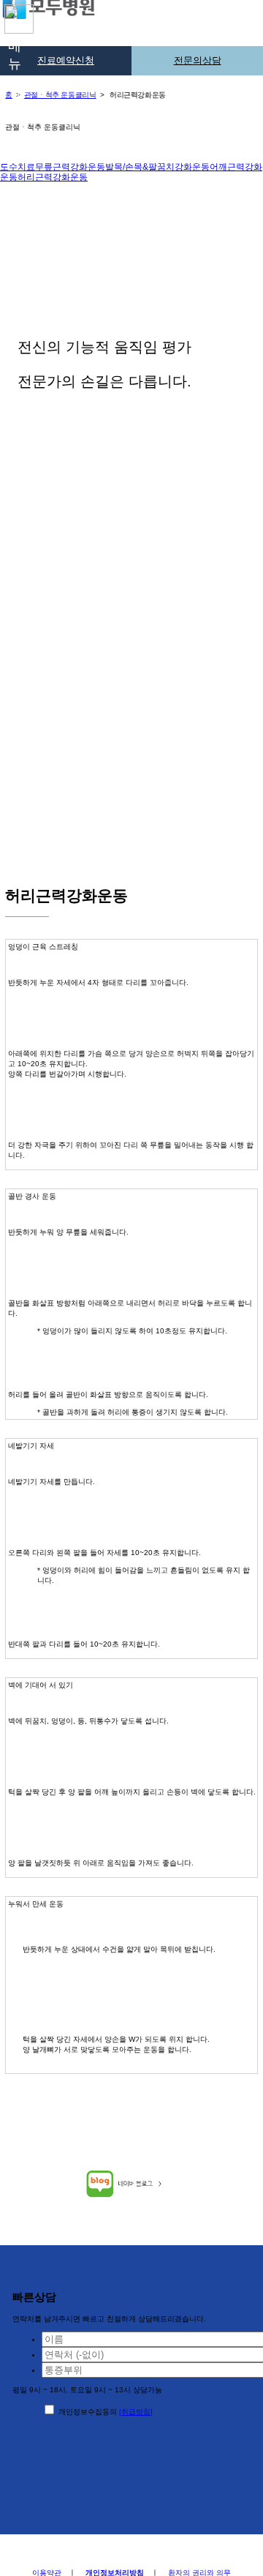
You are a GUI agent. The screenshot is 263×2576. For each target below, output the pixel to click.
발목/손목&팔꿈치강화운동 (157, 167)
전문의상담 (198, 61)
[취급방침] (136, 2412)
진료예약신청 (66, 61)
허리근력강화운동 (53, 177)
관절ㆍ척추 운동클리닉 (60, 95)
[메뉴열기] (15, 18)
